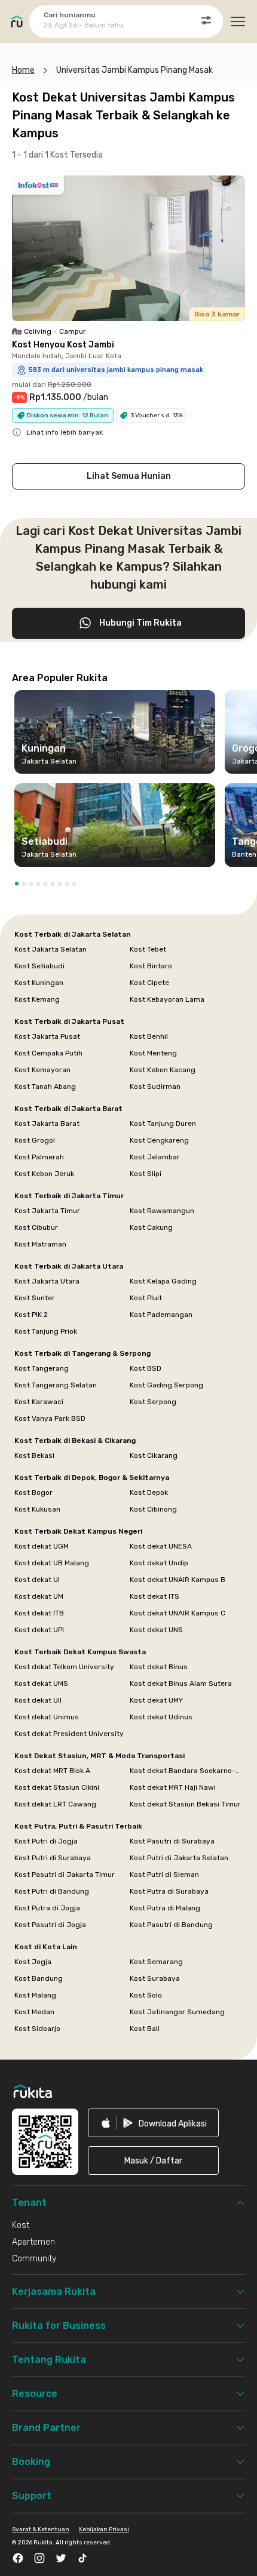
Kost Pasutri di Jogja (50, 1925)
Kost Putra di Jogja (47, 1908)
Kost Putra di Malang (165, 1908)
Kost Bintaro (151, 966)
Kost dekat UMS (41, 1684)
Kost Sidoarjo (37, 2029)
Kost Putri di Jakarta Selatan (179, 1858)
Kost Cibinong (153, 1509)
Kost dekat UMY (156, 1700)
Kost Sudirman (155, 1087)
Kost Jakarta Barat (47, 1124)
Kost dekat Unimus (47, 1717)
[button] (17, 884)
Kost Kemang (37, 999)
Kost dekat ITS (154, 1596)
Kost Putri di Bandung (52, 1891)
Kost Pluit (146, 1298)
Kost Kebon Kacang (163, 1070)
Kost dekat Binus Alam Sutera (181, 1684)
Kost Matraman (40, 1244)
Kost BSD (146, 1368)
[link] (153, 2123)
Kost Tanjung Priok (46, 1331)
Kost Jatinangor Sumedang (177, 2012)
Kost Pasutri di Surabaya (172, 1841)
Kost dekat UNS (156, 1630)
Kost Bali (145, 2029)
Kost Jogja (33, 1962)
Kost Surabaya (155, 1978)
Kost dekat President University (69, 1734)
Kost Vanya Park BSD (50, 1418)
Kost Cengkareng (159, 1140)
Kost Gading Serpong (166, 1385)
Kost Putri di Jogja (46, 1841)
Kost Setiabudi (39, 966)
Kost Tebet (148, 949)
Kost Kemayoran (42, 1070)
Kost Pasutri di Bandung (171, 1925)
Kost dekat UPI (39, 1630)
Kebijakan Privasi (104, 2529)
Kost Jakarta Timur (47, 1211)
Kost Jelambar (155, 1157)
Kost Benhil (149, 1036)
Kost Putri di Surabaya (53, 1858)
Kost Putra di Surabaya (169, 1891)
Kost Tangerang (42, 1368)
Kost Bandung (39, 1978)
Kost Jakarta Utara (47, 1281)
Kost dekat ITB (39, 1613)
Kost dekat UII (38, 1700)
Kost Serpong (153, 1402)
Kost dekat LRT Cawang (55, 1804)
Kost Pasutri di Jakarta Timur (65, 1875)
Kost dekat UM (39, 1596)
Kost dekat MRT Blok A (52, 1771)
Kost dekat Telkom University (64, 1667)
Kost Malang (35, 1995)
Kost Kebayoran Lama (167, 999)
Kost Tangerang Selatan (56, 1385)
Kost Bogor (33, 1492)
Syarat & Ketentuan (41, 2529)
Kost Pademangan (161, 1315)
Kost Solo (146, 1995)
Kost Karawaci (39, 1402)
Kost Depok (149, 1492)
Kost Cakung (151, 1227)
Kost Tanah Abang (45, 1087)
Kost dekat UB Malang (52, 1563)
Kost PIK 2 (31, 1315)
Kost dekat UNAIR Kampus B (178, 1580)
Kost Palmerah (39, 1157)
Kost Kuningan (39, 983)
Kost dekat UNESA (161, 1546)
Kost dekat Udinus (161, 1717)
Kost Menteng (153, 1053)
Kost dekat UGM (42, 1546)
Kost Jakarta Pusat (47, 1036)
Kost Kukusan (37, 1509)
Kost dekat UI (37, 1580)
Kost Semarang (156, 1962)
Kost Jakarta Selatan (51, 949)
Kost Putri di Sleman (164, 1875)
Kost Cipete (149, 983)
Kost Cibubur (36, 1227)
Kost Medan (34, 2012)
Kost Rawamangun (162, 1211)
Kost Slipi (146, 1174)
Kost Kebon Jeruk (44, 1174)
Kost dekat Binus (159, 1667)
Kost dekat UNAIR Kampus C (178, 1613)
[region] (128, 783)
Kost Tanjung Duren (163, 1124)
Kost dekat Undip (159, 1563)
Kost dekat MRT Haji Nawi (173, 1787)
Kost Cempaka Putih (48, 1053)
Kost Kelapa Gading (163, 1281)
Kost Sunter (35, 1298)
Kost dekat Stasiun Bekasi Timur (185, 1804)
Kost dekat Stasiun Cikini (57, 1787)
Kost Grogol (35, 1140)
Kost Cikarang (154, 1455)
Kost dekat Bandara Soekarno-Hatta (186, 1771)
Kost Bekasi (34, 1455)
